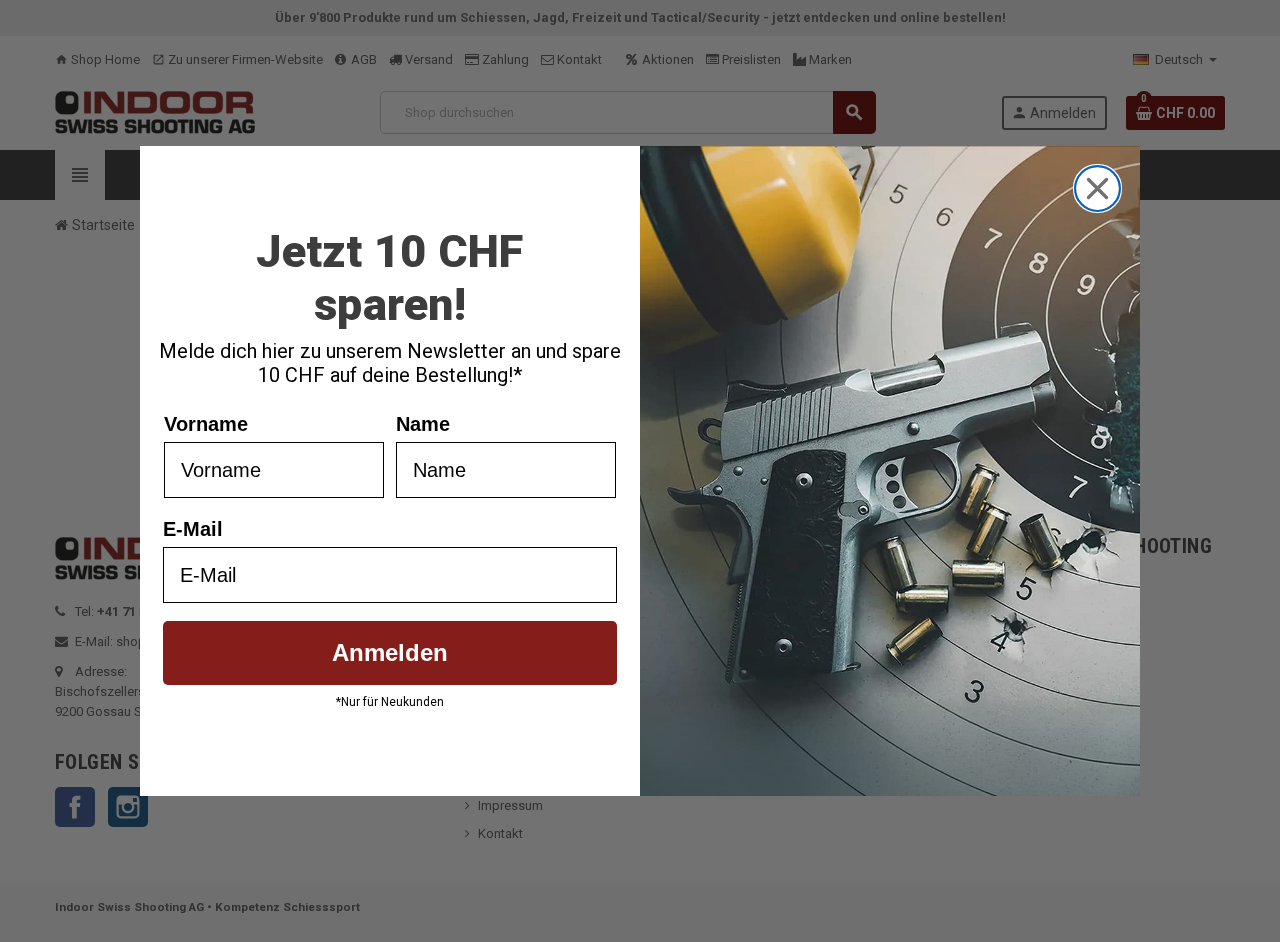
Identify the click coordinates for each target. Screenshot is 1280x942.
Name (423, 424)
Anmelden (390, 652)
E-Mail (193, 529)
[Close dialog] (1097, 188)
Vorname (206, 424)
